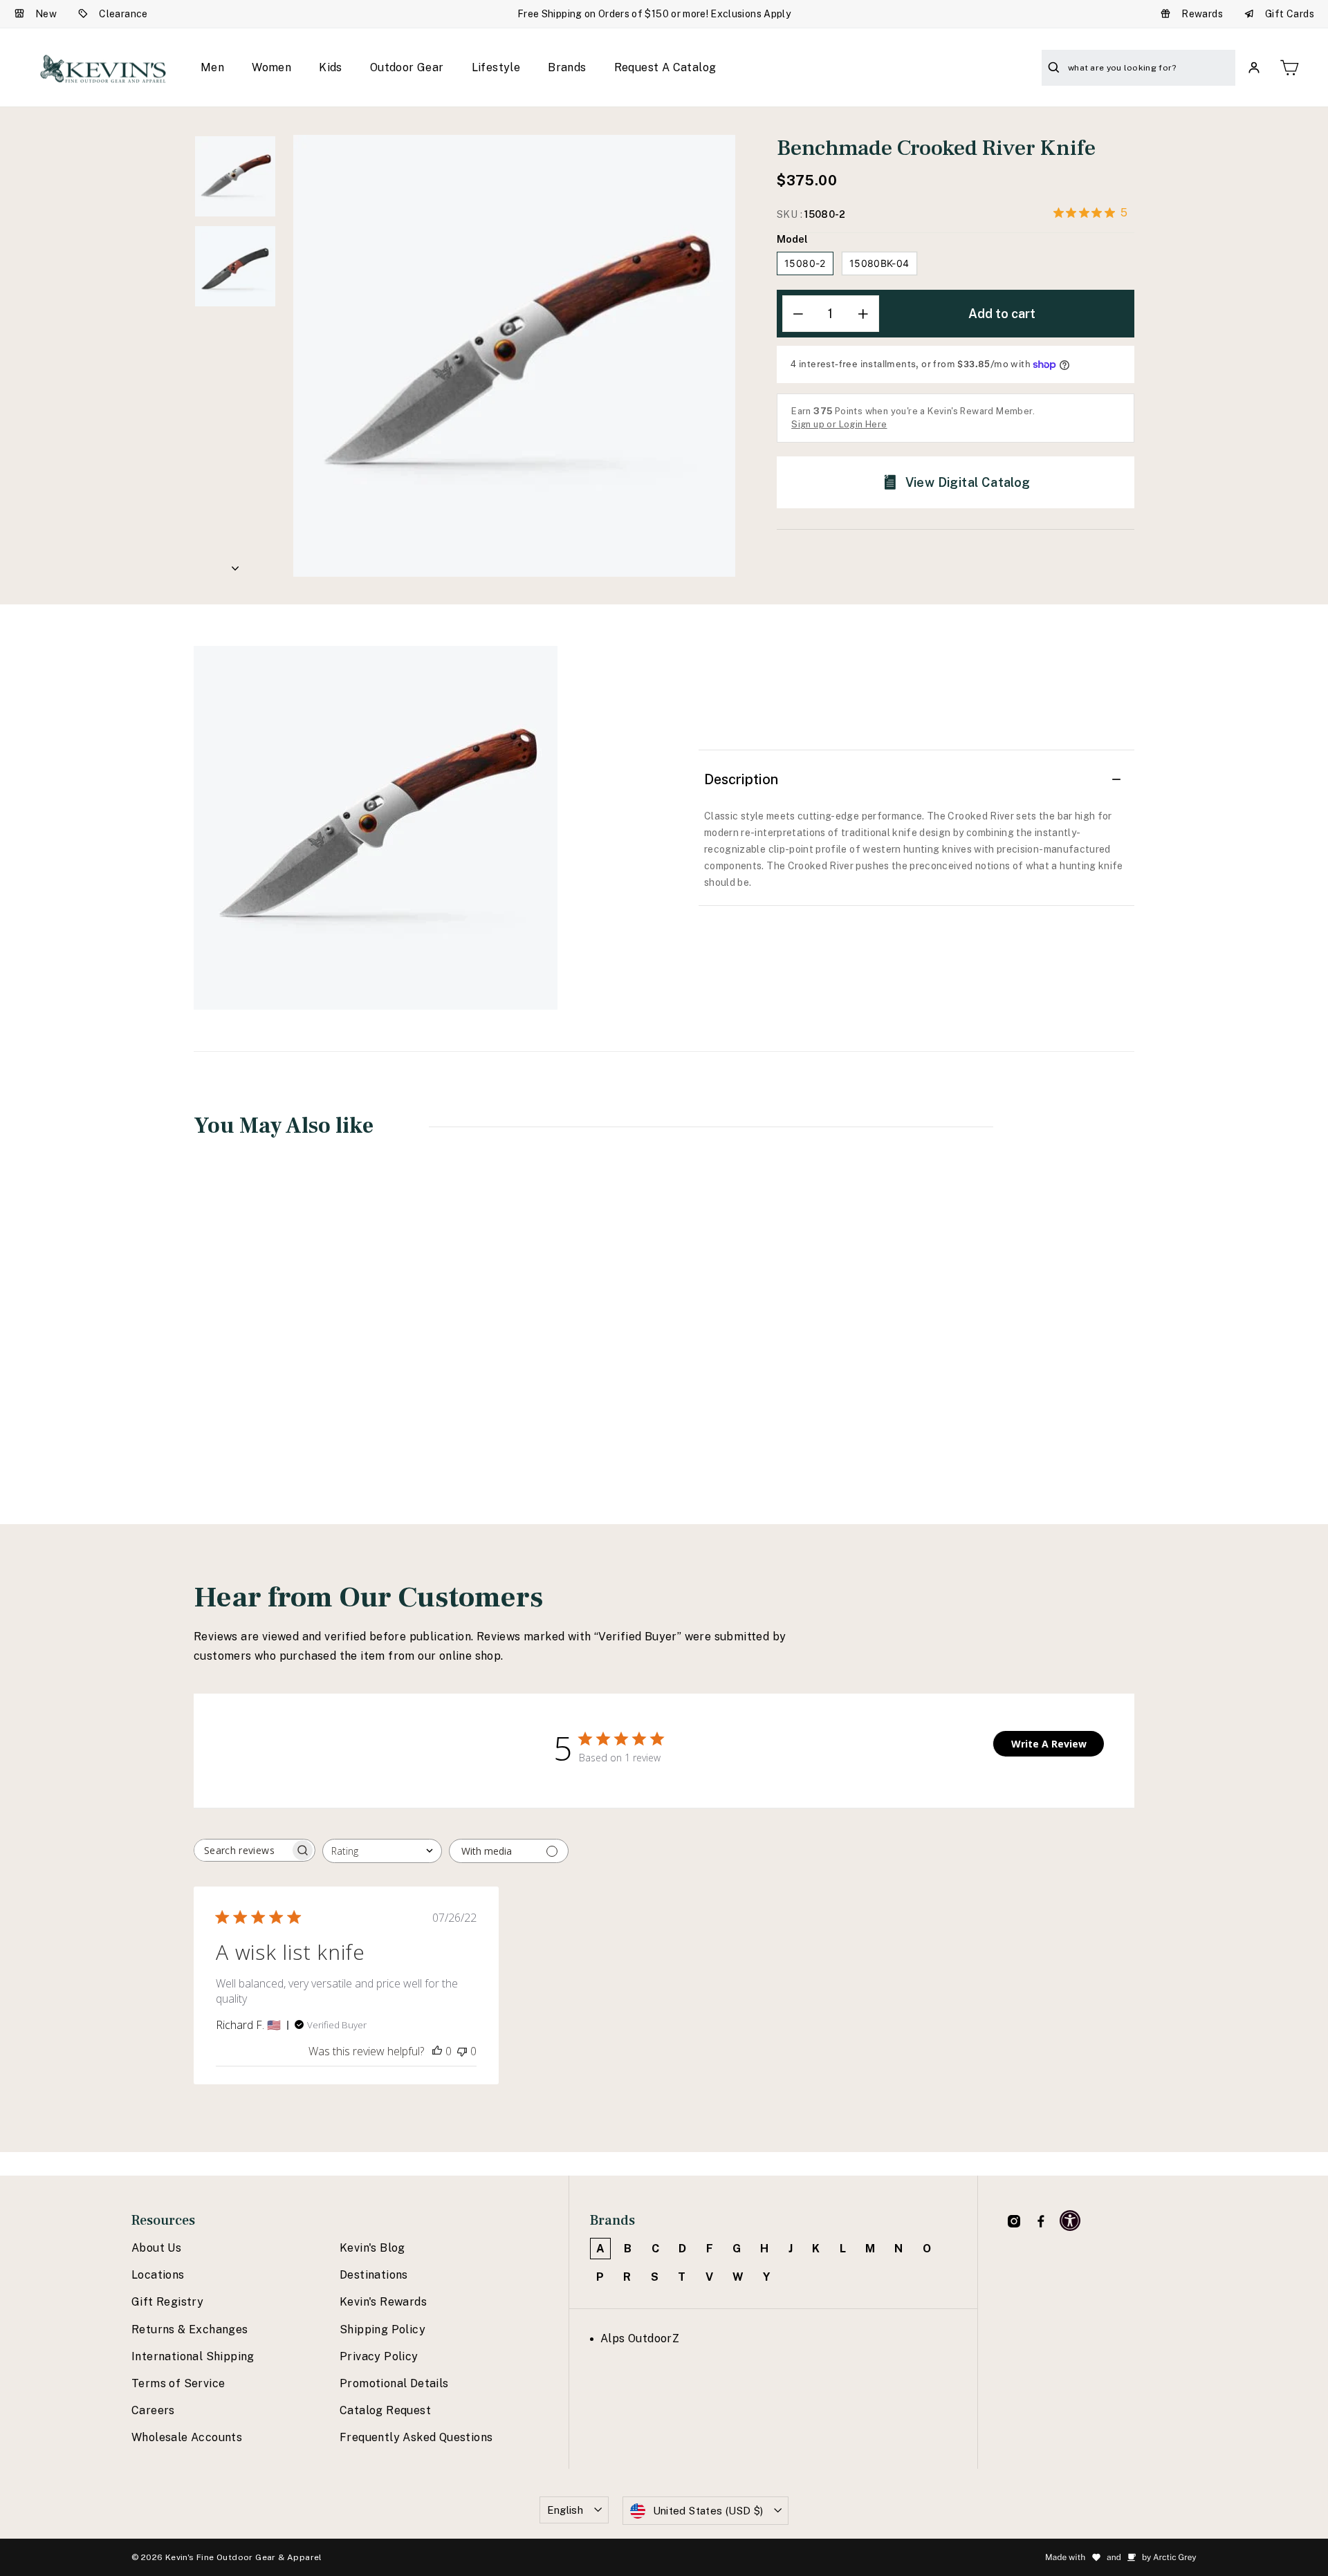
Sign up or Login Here (839, 424)
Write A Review (1049, 1744)
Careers (153, 2410)
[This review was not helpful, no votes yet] (462, 2051)
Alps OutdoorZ (640, 2338)
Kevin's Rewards (383, 2302)
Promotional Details (394, 2383)
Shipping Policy (382, 2329)
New (46, 14)
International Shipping (193, 2356)
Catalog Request (385, 2410)
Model (792, 239)
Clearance (123, 14)
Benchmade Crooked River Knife (279, 1367)
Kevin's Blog (372, 2248)
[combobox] (382, 1851)
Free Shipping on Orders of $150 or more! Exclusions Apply (654, 14)
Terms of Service (178, 2383)
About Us (156, 2248)
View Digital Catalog (968, 482)
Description (741, 779)
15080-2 (805, 263)
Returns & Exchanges (190, 2329)
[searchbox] (242, 1850)
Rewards (1202, 14)
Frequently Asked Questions (416, 2437)
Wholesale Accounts (187, 2437)
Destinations (374, 2275)
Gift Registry (167, 2302)
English (565, 2510)
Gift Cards (1290, 14)
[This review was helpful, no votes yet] (437, 2051)
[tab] (914, 850)
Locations (158, 2275)
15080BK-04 (879, 263)
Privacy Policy (379, 2356)
